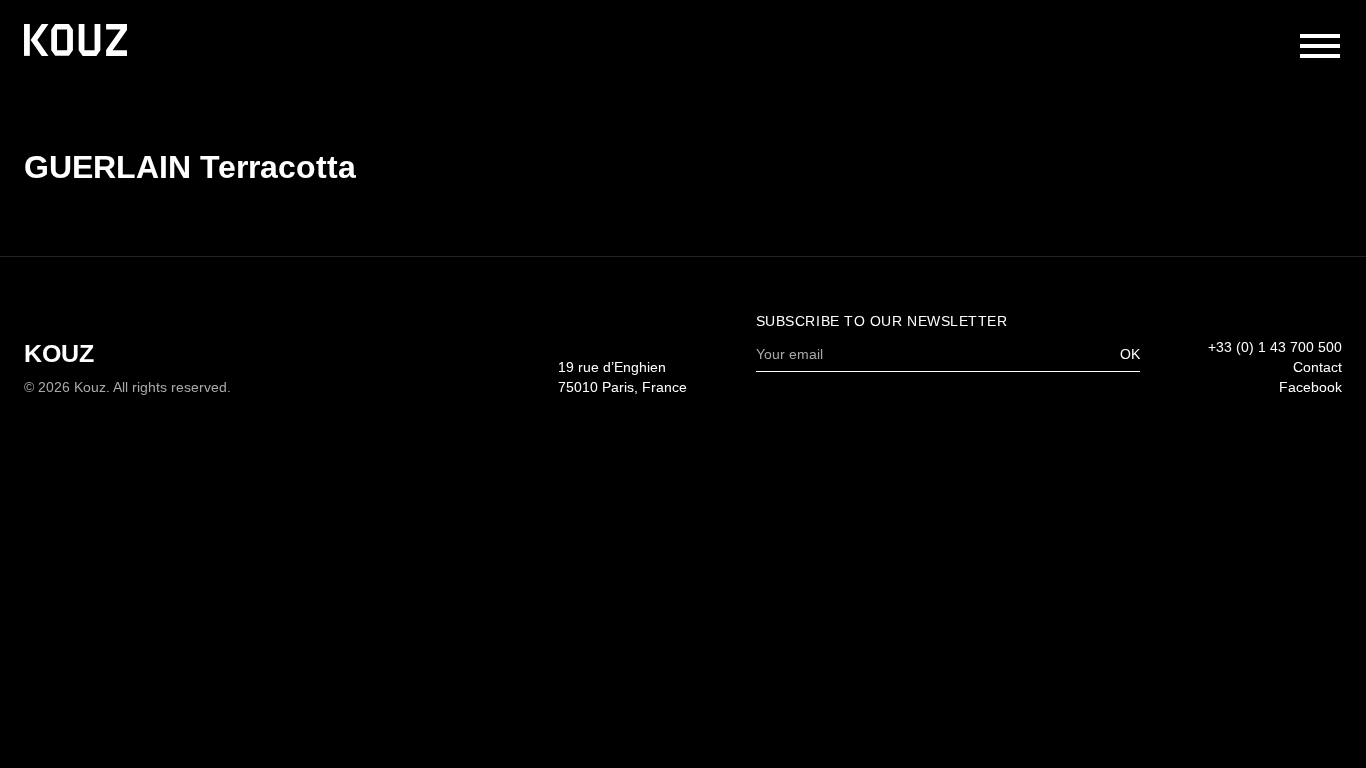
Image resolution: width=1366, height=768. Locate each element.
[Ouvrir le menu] (1320, 46)
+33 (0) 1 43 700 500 (1275, 347)
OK (1130, 354)
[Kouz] (75, 42)
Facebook (1310, 387)
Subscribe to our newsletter (882, 321)
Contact (1317, 367)
